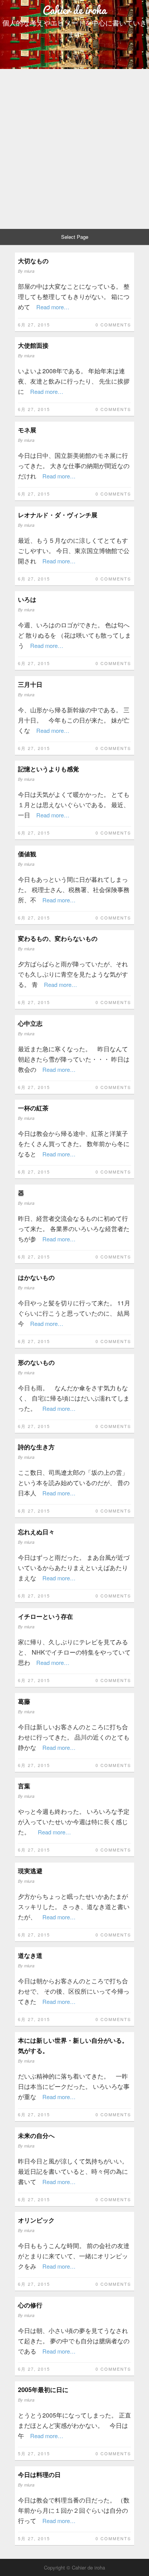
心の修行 (30, 2305)
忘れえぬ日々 (36, 1532)
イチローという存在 (45, 1616)
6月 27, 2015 (34, 325)
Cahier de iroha (74, 10)
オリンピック (36, 2220)
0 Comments (113, 325)
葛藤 (24, 1701)
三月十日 (30, 684)
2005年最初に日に (43, 2390)
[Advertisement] (74, 147)
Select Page (75, 237)
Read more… (53, 307)
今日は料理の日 (39, 2474)
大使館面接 (33, 345)
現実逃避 (30, 1871)
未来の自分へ (36, 2135)
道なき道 (30, 1955)
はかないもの (36, 1277)
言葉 (24, 1786)
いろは (27, 599)
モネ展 (27, 430)
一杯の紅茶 (33, 1108)
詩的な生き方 (36, 1447)
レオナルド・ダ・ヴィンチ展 (58, 515)
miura (29, 271)
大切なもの (33, 261)
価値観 (27, 854)
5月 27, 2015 (34, 2453)
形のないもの (36, 1362)
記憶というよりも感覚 (49, 769)
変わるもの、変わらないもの (58, 938)
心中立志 (30, 1023)
